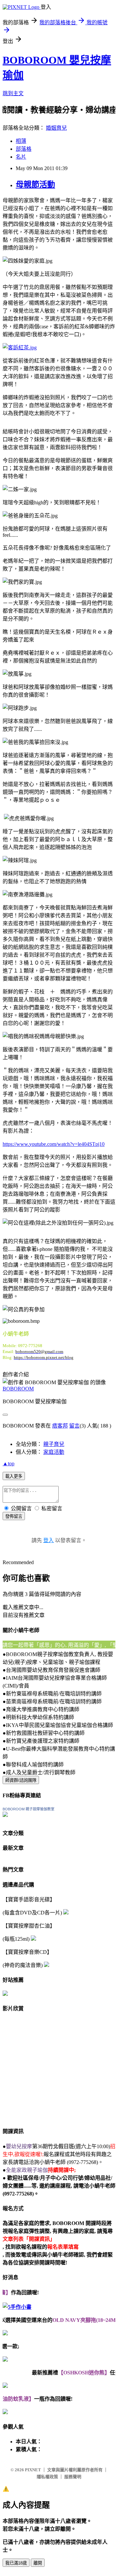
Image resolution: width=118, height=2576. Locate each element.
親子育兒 (54, 1444)
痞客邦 (60, 1426)
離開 (38, 2563)
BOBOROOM (18, 1389)
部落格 (24, 149)
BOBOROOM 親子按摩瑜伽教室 (29, 1809)
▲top (9, 1463)
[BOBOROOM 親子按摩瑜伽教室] (5, 1815)
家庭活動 (54, 1452)
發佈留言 (14, 1516)
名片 (21, 157)
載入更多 (14, 1476)
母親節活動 (35, 185)
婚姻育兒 (56, 128)
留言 (74, 1426)
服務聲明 (73, 2477)
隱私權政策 (47, 2477)
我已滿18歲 (16, 2563)
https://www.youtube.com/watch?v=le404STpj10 (54, 1144)
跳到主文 (13, 93)
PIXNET (33, 2470)
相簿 (21, 141)
